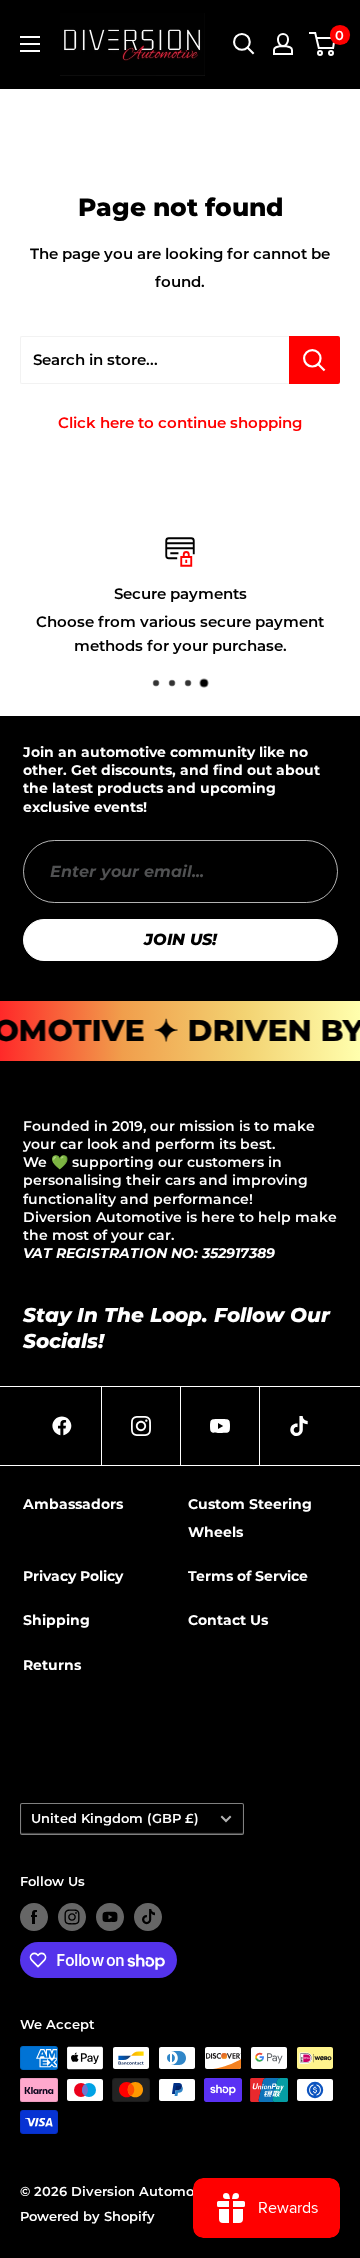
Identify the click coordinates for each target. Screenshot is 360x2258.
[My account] (283, 44)
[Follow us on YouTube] (110, 1917)
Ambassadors (73, 1504)
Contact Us (228, 1620)
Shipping (56, 1620)
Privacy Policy (73, 1576)
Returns (52, 1665)
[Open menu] (30, 44)
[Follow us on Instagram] (72, 1917)
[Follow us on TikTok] (148, 1917)
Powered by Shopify (87, 2216)
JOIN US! (180, 939)
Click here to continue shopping (180, 422)
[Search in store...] (314, 360)
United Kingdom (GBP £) (115, 1818)
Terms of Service (248, 1576)
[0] (323, 44)
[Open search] (244, 44)
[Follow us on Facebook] (34, 1917)
